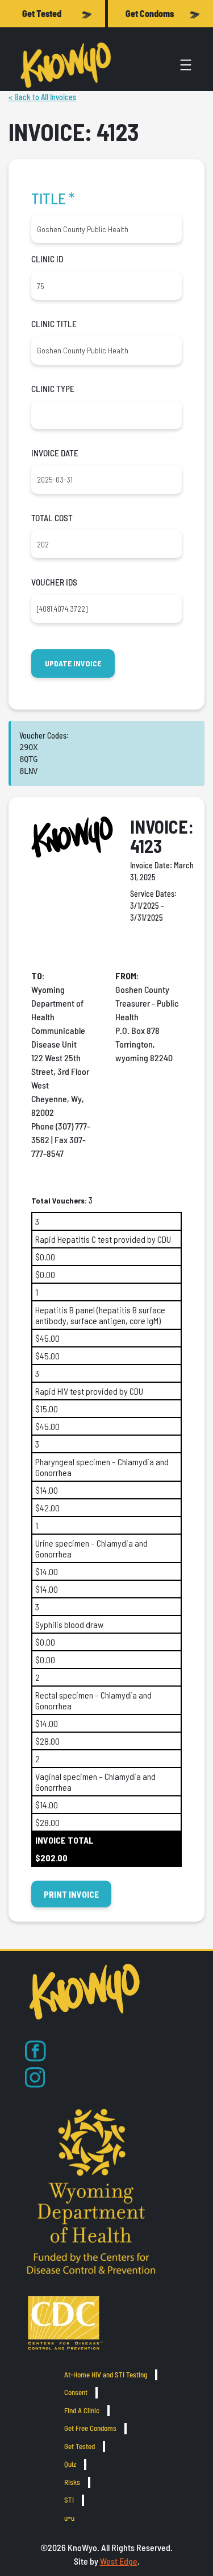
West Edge (119, 2561)
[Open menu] (186, 65)
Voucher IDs (54, 582)
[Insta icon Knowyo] (35, 2078)
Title (53, 198)
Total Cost (52, 518)
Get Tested (42, 13)
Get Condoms (150, 13)
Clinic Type (53, 389)
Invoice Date (55, 453)
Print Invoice (71, 1894)
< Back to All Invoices (42, 97)
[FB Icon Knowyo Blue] (35, 2051)
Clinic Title (54, 324)
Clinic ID (47, 259)
